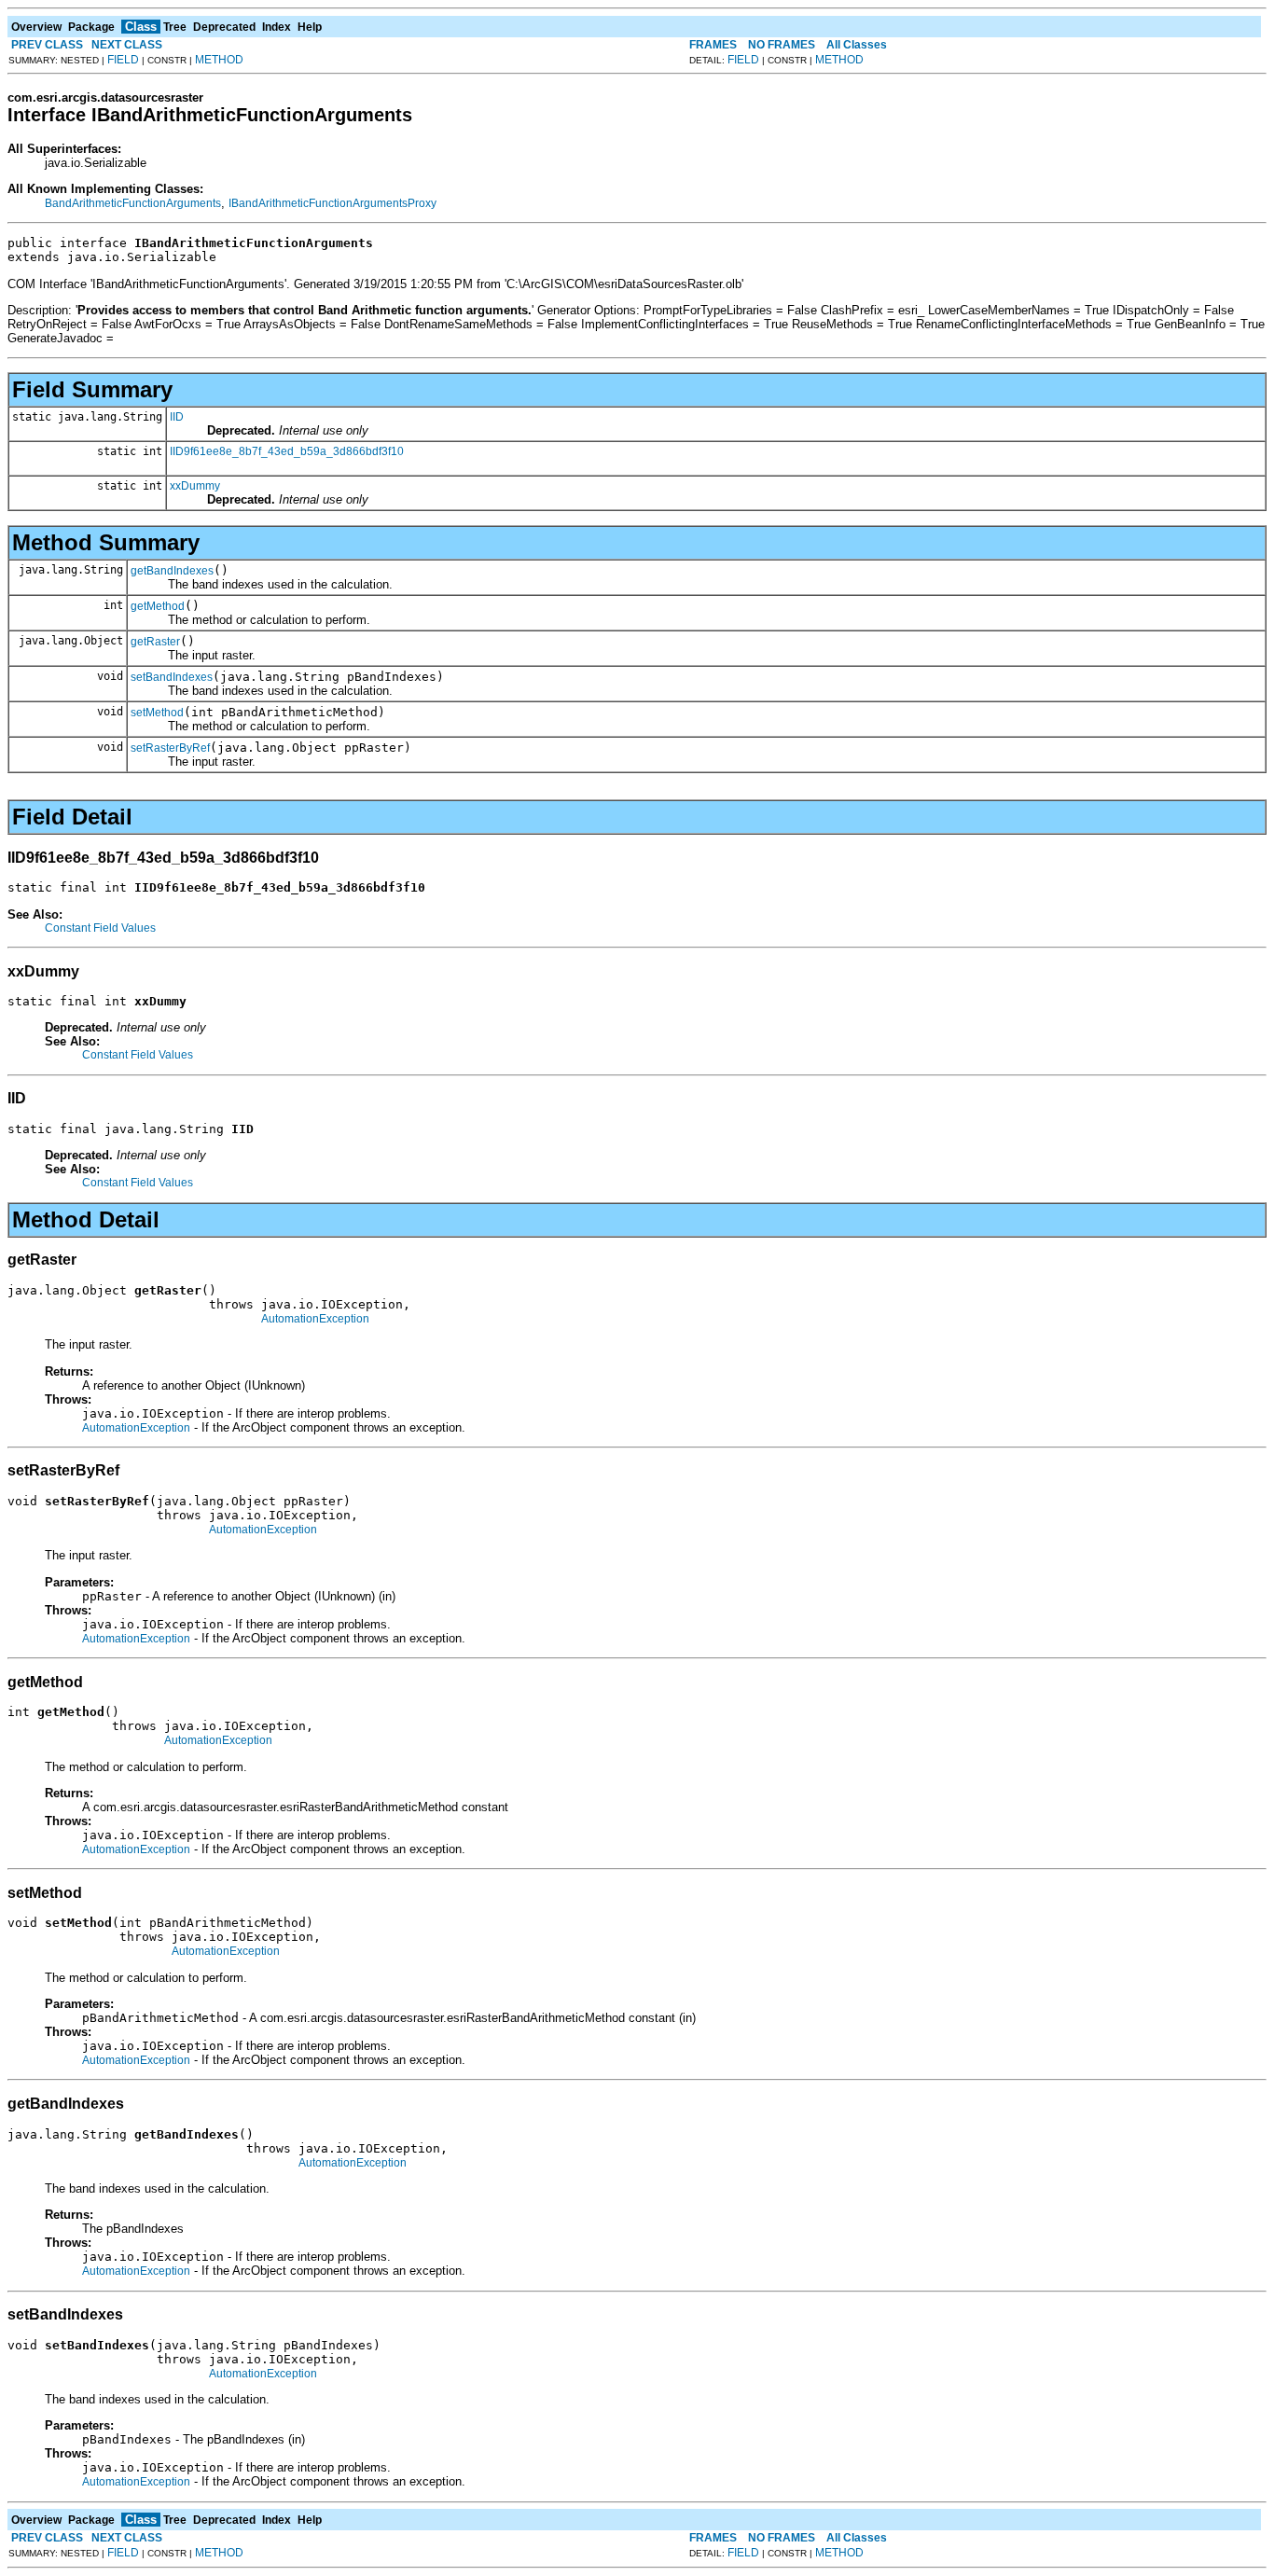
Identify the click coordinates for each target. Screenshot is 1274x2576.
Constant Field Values (100, 928)
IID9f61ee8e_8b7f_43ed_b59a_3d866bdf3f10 (287, 451)
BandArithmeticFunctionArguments (133, 203)
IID (177, 417)
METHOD (219, 60)
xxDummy (195, 486)
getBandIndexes (172, 571)
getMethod (158, 606)
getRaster (155, 642)
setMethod (157, 713)
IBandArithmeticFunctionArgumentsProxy (332, 203)
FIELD (123, 60)
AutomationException (315, 1319)
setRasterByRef (170, 748)
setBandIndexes (172, 677)
